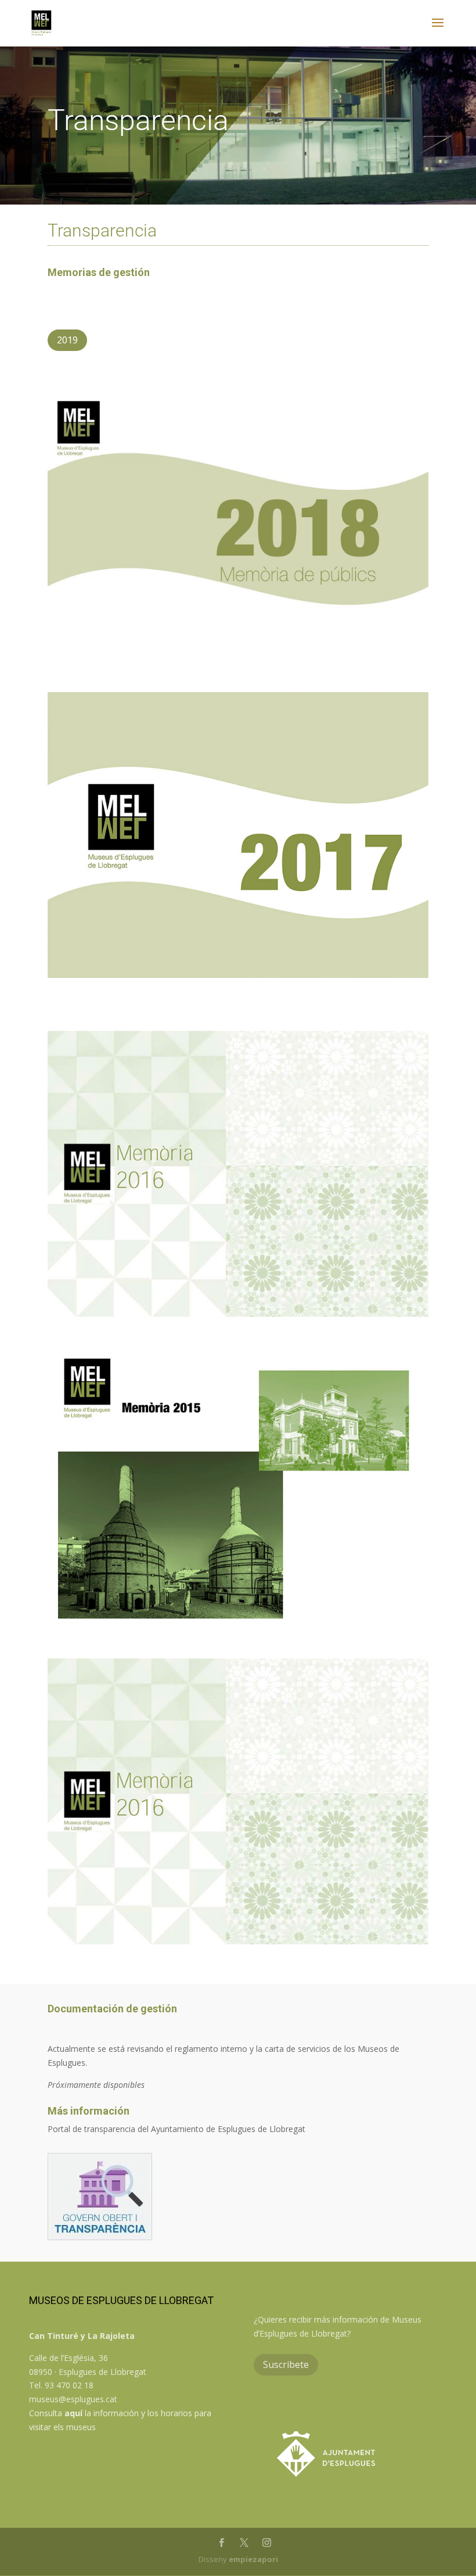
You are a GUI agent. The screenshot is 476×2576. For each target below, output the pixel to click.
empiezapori (253, 2559)
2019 (67, 340)
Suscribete (286, 2364)
